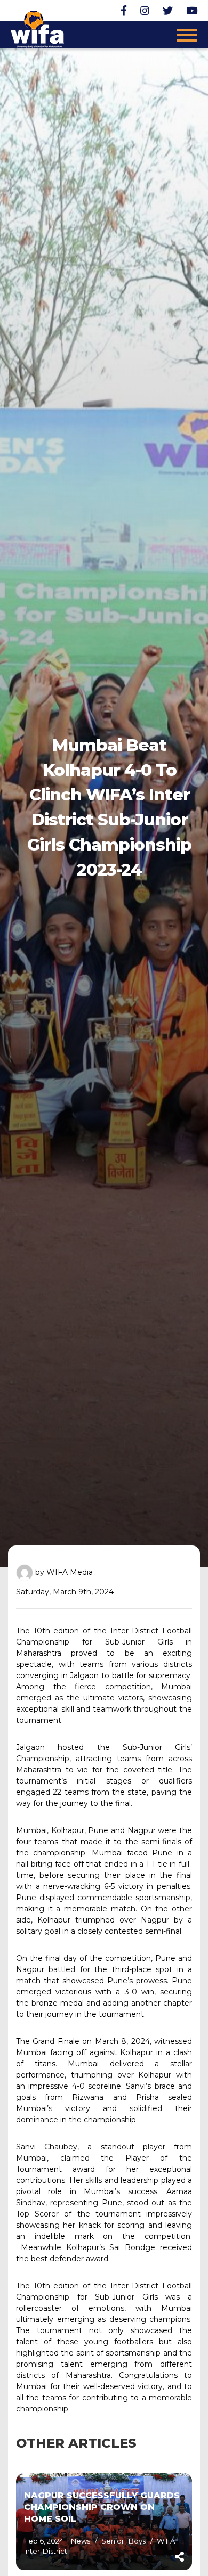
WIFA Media (70, 1572)
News (83, 2541)
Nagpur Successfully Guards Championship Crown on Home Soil (102, 2507)
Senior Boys (126, 2541)
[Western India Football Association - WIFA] (37, 28)
